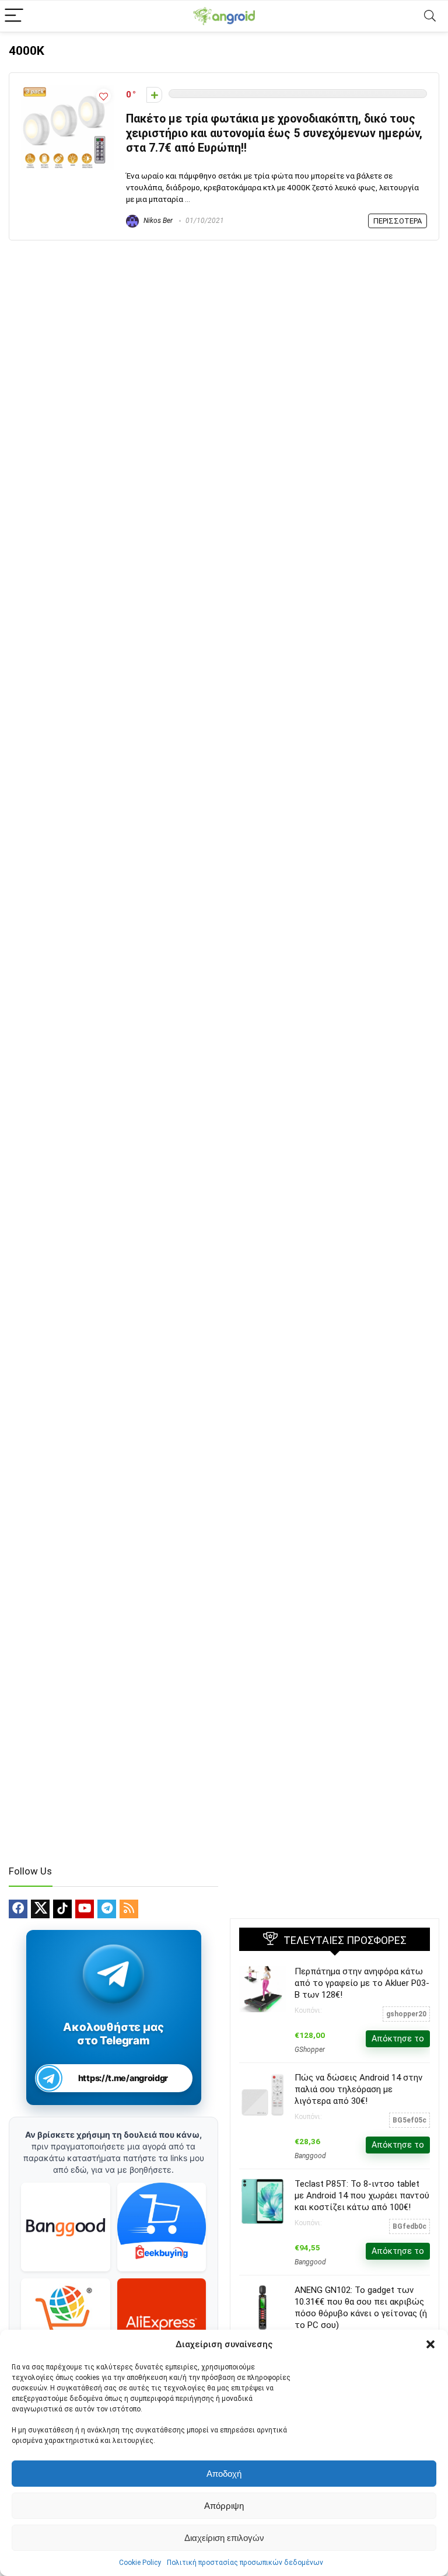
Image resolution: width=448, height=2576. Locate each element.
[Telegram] (107, 1909)
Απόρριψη (224, 2506)
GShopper (310, 2050)
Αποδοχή (224, 2474)
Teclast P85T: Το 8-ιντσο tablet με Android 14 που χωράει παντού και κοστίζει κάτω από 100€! (362, 2195)
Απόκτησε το (398, 2039)
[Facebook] (18, 1909)
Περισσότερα (398, 221)
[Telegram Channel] (113, 1973)
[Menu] (14, 16)
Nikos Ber (157, 221)
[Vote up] (154, 95)
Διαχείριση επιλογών (224, 2538)
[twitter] (40, 1909)
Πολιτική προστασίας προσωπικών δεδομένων (245, 2563)
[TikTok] (62, 1909)
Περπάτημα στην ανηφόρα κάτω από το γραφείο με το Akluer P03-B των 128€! (362, 1983)
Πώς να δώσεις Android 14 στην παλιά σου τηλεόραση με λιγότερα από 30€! (358, 2089)
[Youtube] (85, 1909)
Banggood (310, 2156)
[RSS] (129, 1909)
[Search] (430, 16)
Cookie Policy (140, 2563)
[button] (430, 2344)
